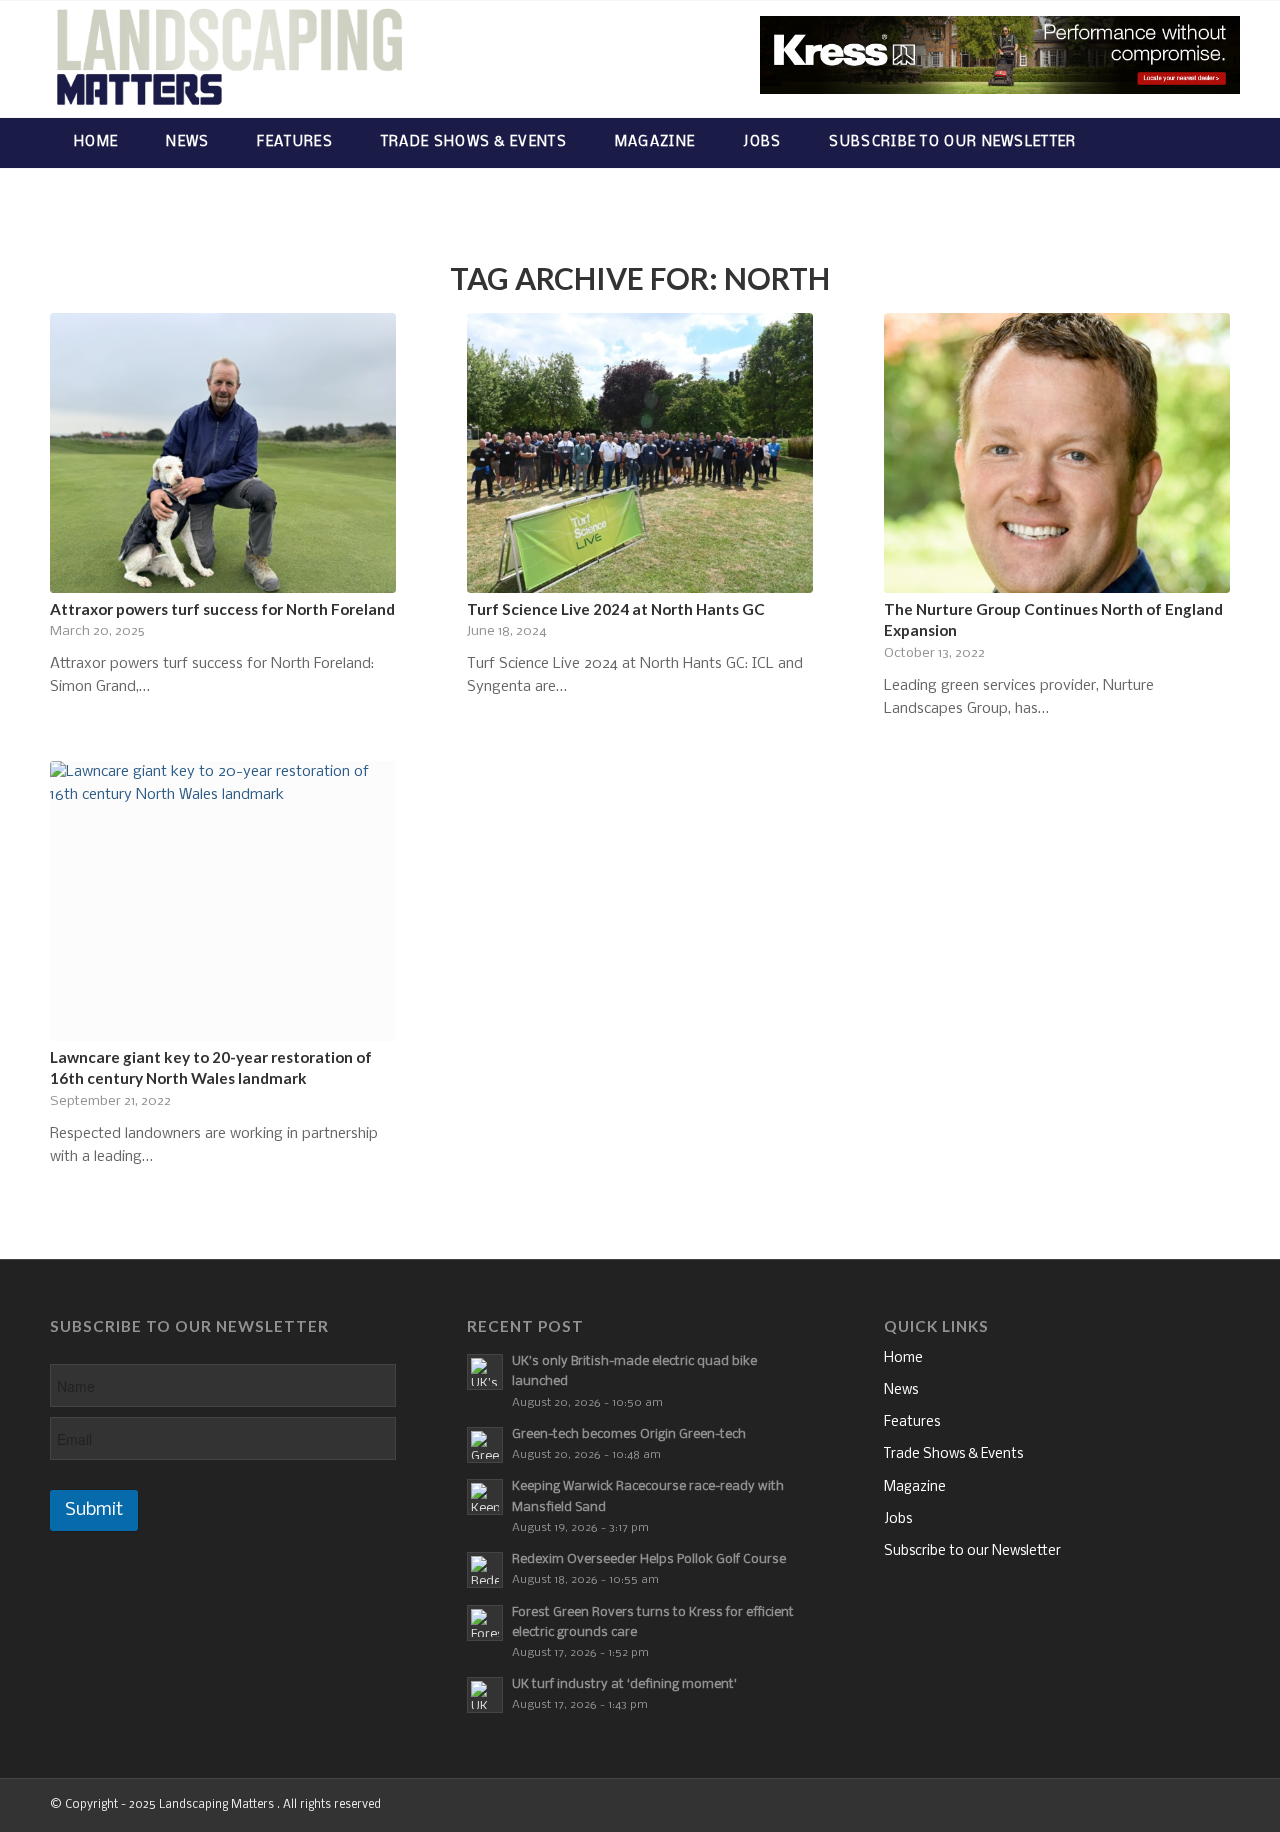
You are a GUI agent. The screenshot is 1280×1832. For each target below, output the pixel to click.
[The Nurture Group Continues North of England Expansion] (1057, 453)
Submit (94, 1510)
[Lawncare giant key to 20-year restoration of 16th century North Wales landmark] (223, 901)
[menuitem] (96, 143)
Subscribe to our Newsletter (972, 1551)
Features (912, 1422)
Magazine (915, 1487)
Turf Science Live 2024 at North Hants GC (616, 609)
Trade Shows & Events (953, 1454)
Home (903, 1358)
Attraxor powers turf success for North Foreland (222, 609)
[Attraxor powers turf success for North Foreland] (223, 453)
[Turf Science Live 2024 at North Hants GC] (640, 453)
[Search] (1210, 143)
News (901, 1390)
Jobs (898, 1519)
